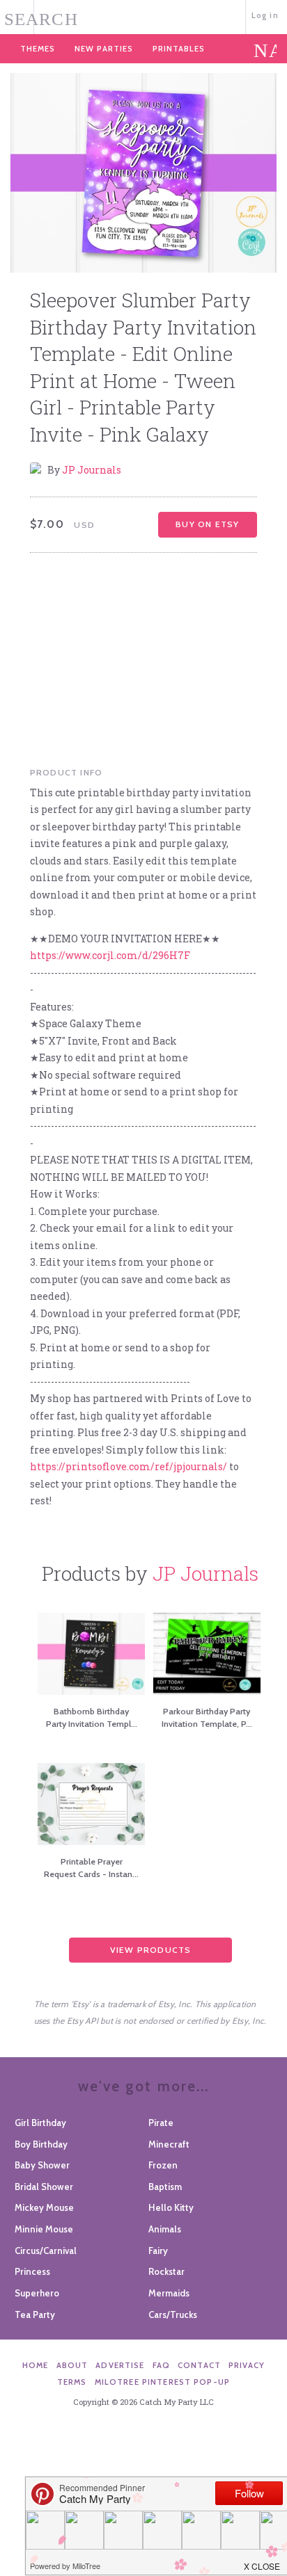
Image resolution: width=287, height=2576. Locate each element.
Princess (32, 2271)
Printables (179, 49)
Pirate (161, 2123)
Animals (165, 2229)
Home (36, 2365)
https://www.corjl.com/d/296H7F (110, 955)
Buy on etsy (207, 524)
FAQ (161, 2365)
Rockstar (166, 2271)
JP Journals (92, 470)
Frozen (163, 2165)
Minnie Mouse (44, 2229)
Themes (38, 49)
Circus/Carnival (46, 2251)
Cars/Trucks (173, 2315)
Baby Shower (42, 2165)
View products (151, 1950)
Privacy (247, 2365)
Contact (199, 2365)
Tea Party (35, 2315)
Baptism (165, 2187)
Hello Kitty (171, 2207)
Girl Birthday (40, 2123)
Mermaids (169, 2293)
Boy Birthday (41, 2144)
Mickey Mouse (44, 2207)
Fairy (158, 2251)
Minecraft (169, 2144)
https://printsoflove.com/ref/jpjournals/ (129, 1466)
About (72, 2365)
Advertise (120, 2365)
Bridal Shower (44, 2187)
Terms (72, 2382)
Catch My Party (143, 16)
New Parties (104, 49)
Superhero (37, 2293)
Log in (265, 15)
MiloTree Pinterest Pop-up (162, 2382)
